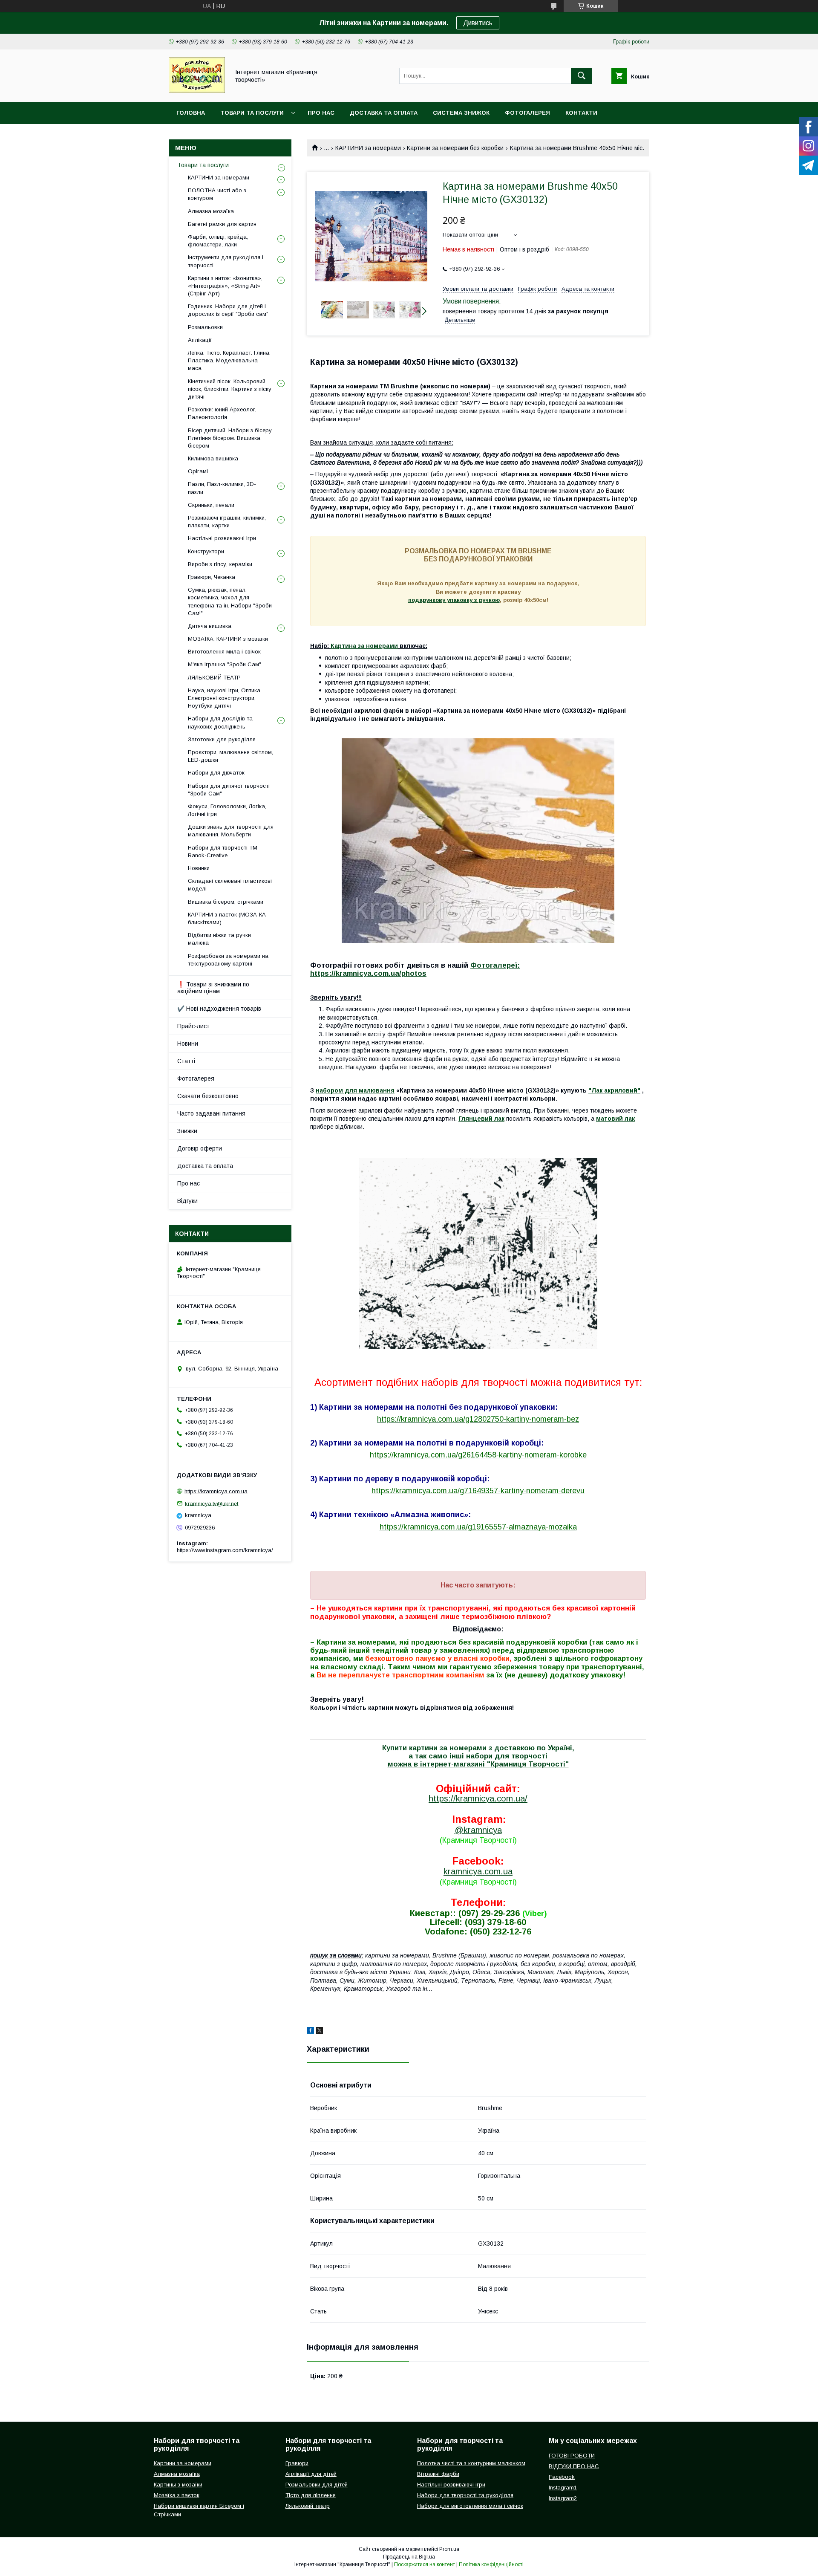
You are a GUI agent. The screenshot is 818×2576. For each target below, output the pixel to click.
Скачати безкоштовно (208, 1096)
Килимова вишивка (213, 458)
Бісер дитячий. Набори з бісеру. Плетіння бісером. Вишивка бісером (230, 438)
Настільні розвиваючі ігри (222, 538)
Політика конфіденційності (491, 2564)
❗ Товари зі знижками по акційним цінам (213, 988)
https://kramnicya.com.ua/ (478, 1798)
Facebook (562, 2477)
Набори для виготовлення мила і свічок (470, 2506)
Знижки (187, 1131)
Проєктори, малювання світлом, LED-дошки (230, 756)
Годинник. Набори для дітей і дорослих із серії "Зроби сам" (228, 310)
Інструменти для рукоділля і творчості (226, 261)
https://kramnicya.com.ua (216, 1491)
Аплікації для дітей (311, 2474)
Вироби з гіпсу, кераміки (220, 564)
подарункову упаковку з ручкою (454, 600)
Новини (188, 1044)
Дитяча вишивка (210, 626)
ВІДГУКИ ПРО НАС (574, 2466)
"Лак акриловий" (614, 1090)
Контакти (581, 113)
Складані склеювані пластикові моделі (230, 885)
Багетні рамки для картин (222, 224)
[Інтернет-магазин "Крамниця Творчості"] (197, 91)
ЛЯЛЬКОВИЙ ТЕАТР (214, 678)
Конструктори (206, 551)
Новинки (199, 868)
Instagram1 (563, 2488)
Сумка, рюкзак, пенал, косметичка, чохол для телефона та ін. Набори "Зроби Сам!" (230, 601)
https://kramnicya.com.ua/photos (368, 973)
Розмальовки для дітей (317, 2485)
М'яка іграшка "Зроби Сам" (225, 664)
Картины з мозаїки (178, 2485)
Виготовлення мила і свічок (224, 652)
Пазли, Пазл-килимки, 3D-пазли (222, 488)
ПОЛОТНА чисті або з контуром (217, 194)
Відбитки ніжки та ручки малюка (219, 939)
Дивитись (478, 23)
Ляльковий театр (308, 2506)
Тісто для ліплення (311, 2495)
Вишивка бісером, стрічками (226, 902)
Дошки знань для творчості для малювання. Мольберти (231, 831)
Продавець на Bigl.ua (409, 2557)
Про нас (321, 113)
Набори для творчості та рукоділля (465, 2495)
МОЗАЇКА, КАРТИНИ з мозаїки (228, 639)
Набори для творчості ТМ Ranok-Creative (223, 851)
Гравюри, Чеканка (212, 577)
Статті (186, 1061)
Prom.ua (449, 2549)
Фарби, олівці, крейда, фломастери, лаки (218, 241)
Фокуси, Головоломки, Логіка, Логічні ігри (227, 810)
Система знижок (461, 113)
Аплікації (200, 340)
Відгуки (187, 1201)
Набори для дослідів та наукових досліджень (220, 722)
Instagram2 (563, 2498)
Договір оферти (200, 1148)
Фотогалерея (527, 113)
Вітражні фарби (438, 2474)
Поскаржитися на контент (425, 2564)
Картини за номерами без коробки (455, 148)
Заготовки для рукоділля (222, 739)
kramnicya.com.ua (478, 1871)
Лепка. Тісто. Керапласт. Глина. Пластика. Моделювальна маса (229, 360)
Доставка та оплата (384, 113)
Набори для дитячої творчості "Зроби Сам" (229, 790)
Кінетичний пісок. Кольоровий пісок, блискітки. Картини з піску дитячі (230, 389)
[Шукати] (582, 76)
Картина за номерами (364, 646)
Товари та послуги (252, 113)
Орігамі (198, 471)
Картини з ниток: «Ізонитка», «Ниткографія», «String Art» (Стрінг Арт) (225, 286)
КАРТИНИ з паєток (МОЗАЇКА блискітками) (227, 918)
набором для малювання (355, 1090)
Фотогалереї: (495, 965)
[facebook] (310, 2032)
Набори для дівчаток (216, 773)
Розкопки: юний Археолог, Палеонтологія (222, 413)
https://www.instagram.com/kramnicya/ (225, 1550)
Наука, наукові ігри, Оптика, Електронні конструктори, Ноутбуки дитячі (225, 698)
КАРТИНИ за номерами (368, 148)
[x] (320, 2032)
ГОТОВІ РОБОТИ (572, 2456)
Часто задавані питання (211, 1113)
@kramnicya (478, 1830)
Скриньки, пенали (211, 505)
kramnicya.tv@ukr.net (212, 1503)
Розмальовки (205, 327)
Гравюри (297, 2463)
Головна (191, 113)
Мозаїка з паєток (177, 2495)
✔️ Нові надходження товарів (219, 1009)
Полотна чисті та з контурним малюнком (471, 2463)
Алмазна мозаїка (211, 211)
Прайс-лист (193, 1026)
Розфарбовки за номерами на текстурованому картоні (228, 960)
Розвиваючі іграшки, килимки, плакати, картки (227, 522)
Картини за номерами (183, 2463)
